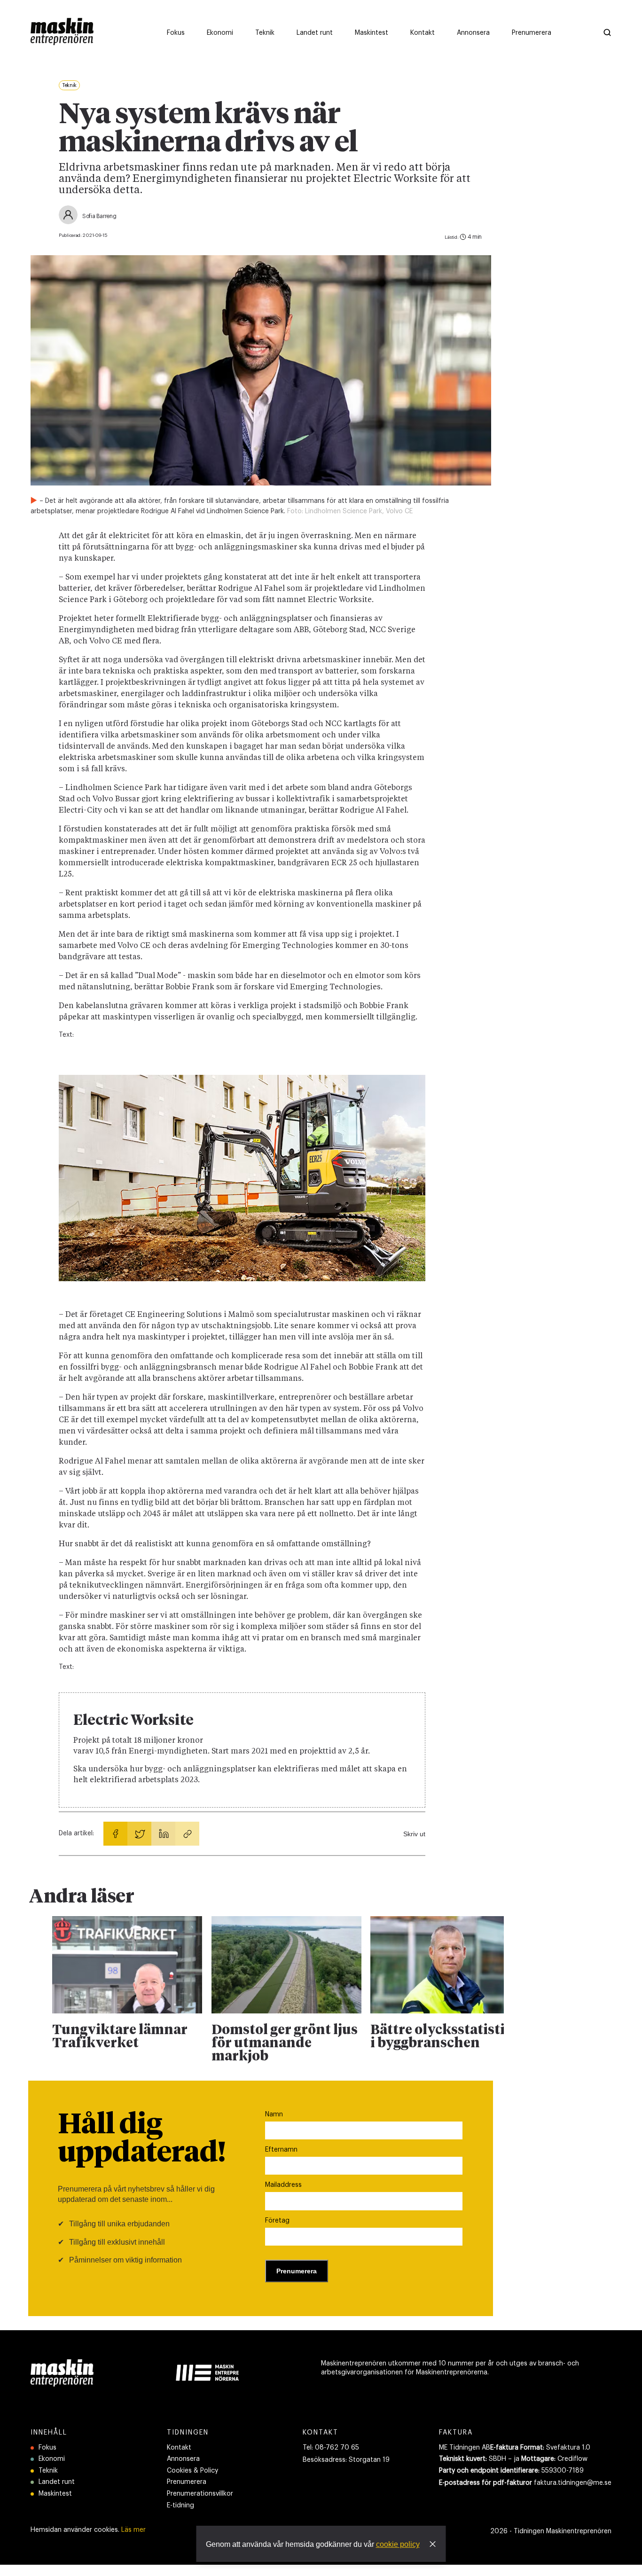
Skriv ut (414, 1834)
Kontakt (179, 2448)
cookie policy (398, 2544)
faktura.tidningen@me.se (573, 2483)
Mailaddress (283, 2185)
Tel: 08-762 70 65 (331, 2448)
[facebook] (115, 1834)
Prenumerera (187, 2482)
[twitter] (139, 1834)
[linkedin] (163, 1834)
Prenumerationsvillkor (200, 2494)
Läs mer (133, 2530)
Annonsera (183, 2459)
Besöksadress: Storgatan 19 (346, 2460)
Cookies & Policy (192, 2471)
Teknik (48, 2471)
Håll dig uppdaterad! (142, 2139)
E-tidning (180, 2506)
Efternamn (281, 2150)
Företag (277, 2221)
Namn (274, 2114)
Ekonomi (52, 2459)
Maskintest (55, 2494)
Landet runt (57, 2482)
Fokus (47, 2448)
